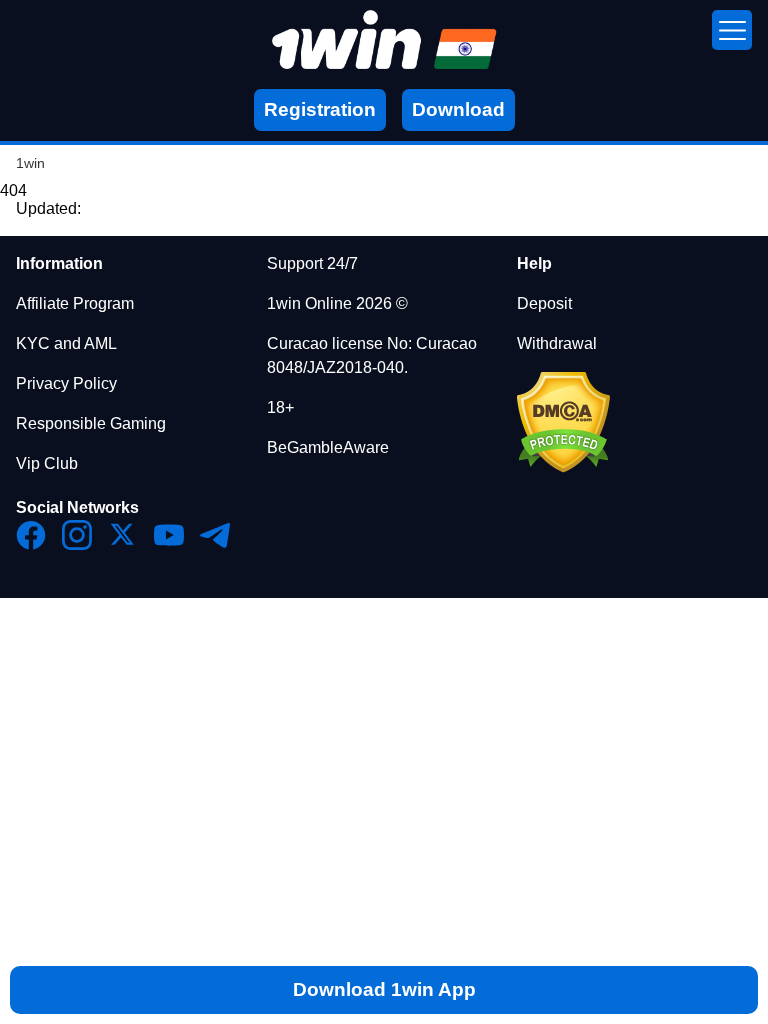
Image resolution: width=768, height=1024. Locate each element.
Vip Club (47, 463)
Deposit (544, 303)
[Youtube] (169, 535)
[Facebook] (31, 535)
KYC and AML (66, 343)
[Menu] (732, 30)
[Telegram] (215, 535)
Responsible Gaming (91, 423)
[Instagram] (77, 535)
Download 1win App (384, 989)
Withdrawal (557, 343)
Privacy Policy (66, 383)
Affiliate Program (75, 303)
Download (458, 109)
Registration (320, 109)
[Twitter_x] (123, 535)
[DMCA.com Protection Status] (563, 467)
